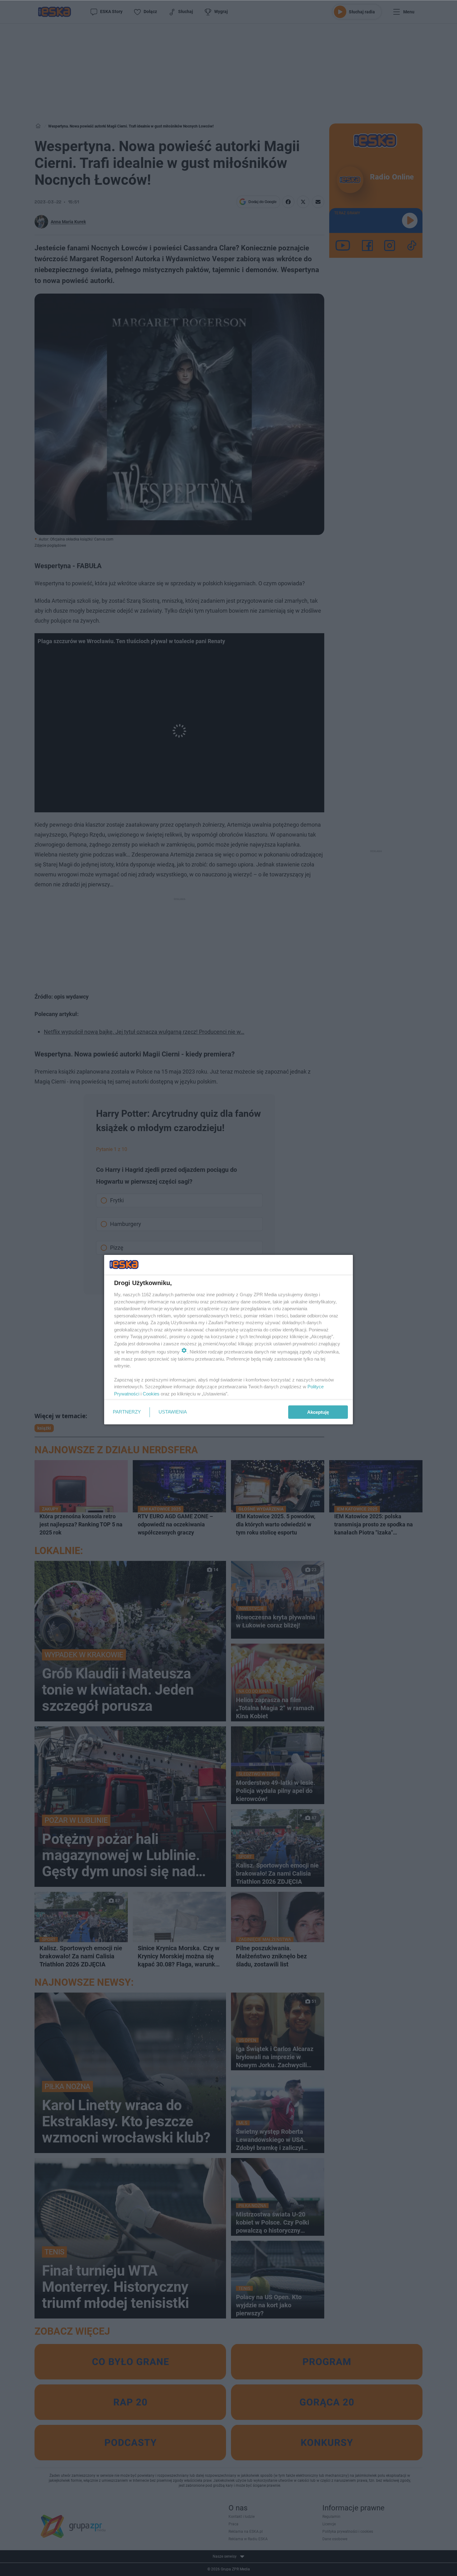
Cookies (151, 1394)
